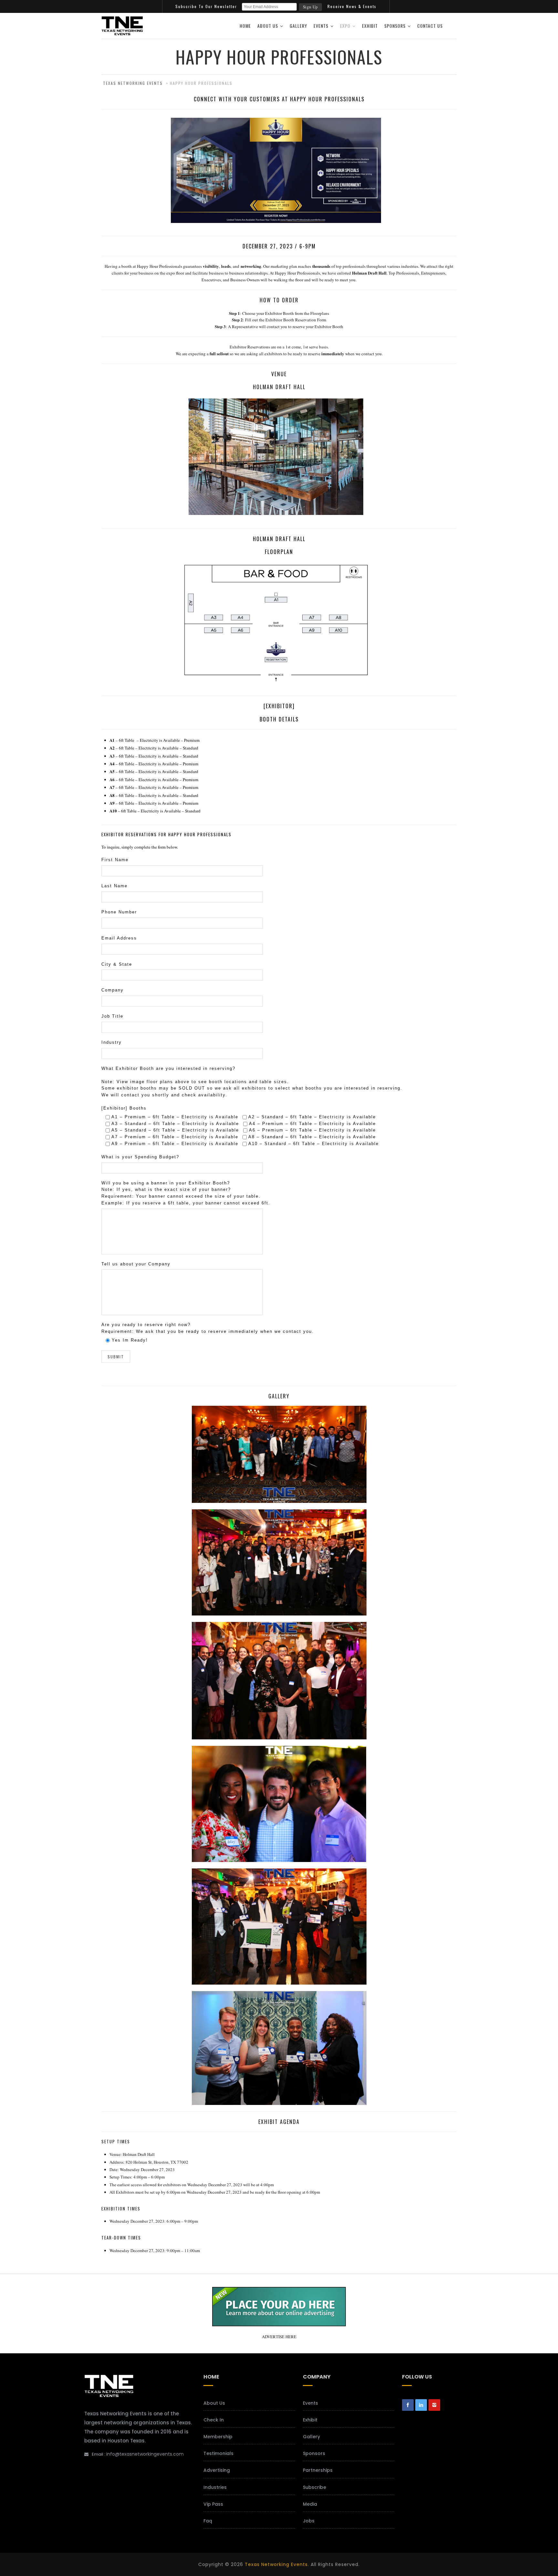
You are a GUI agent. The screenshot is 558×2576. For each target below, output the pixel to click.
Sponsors (395, 26)
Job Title (112, 1016)
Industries (215, 2487)
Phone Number (119, 912)
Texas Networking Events (276, 2564)
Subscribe (315, 2487)
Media (310, 2504)
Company (113, 990)
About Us (268, 26)
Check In (214, 2420)
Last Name (114, 886)
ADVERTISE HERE (279, 2337)
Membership (218, 2437)
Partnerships (318, 2470)
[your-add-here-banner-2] (279, 2323)
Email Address (119, 938)
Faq (208, 2521)
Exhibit (370, 26)
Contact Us (430, 26)
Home (245, 26)
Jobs (309, 2521)
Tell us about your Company (136, 1264)
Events (321, 26)
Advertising (217, 2470)
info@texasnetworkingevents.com (145, 2454)
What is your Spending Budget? (140, 1157)
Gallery (298, 26)
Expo (345, 26)
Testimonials (218, 2453)
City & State (117, 964)
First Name (115, 860)
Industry (112, 1042)
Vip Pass (213, 2504)
